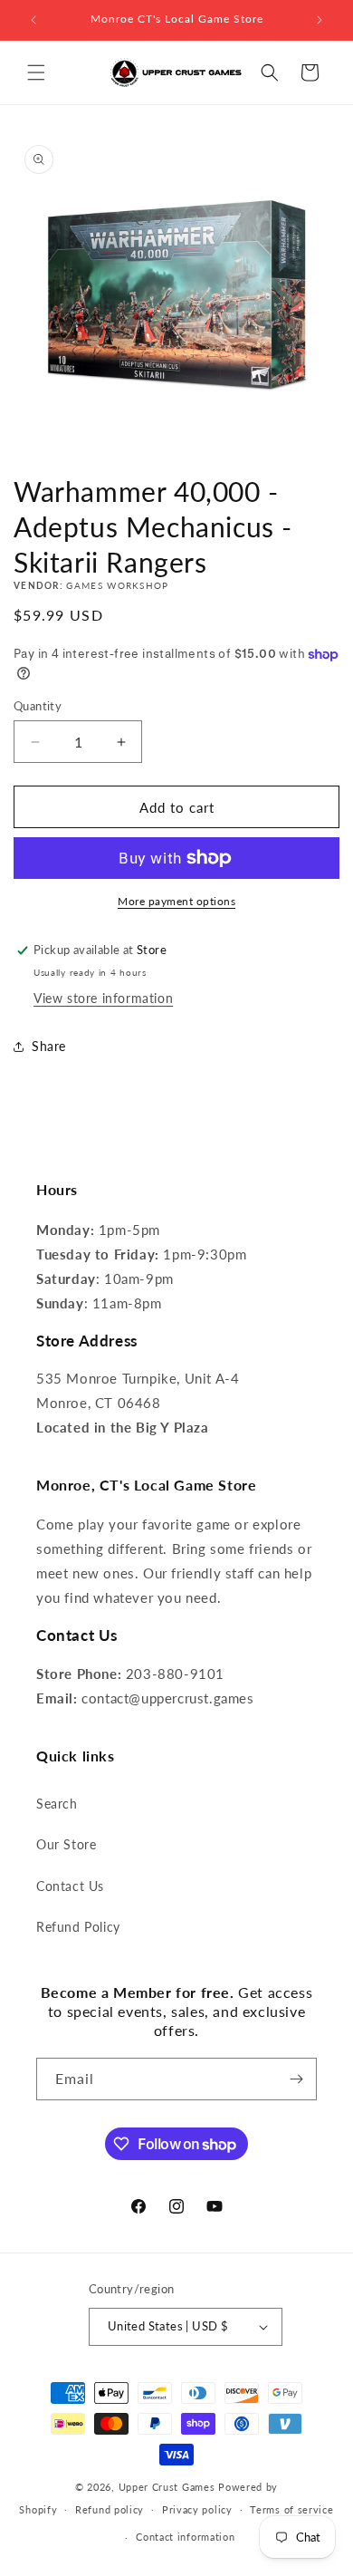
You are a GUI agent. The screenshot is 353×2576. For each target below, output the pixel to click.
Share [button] (49, 1046)
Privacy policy (197, 2509)
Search (57, 1804)
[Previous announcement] (33, 20)
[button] (36, 72)
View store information (103, 998)
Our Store (66, 1844)
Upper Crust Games (167, 2487)
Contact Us (70, 1886)
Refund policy (110, 2509)
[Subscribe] (296, 2079)
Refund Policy (78, 1927)
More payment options (176, 901)
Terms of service (291, 2509)
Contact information (185, 2537)
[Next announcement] (320, 20)
